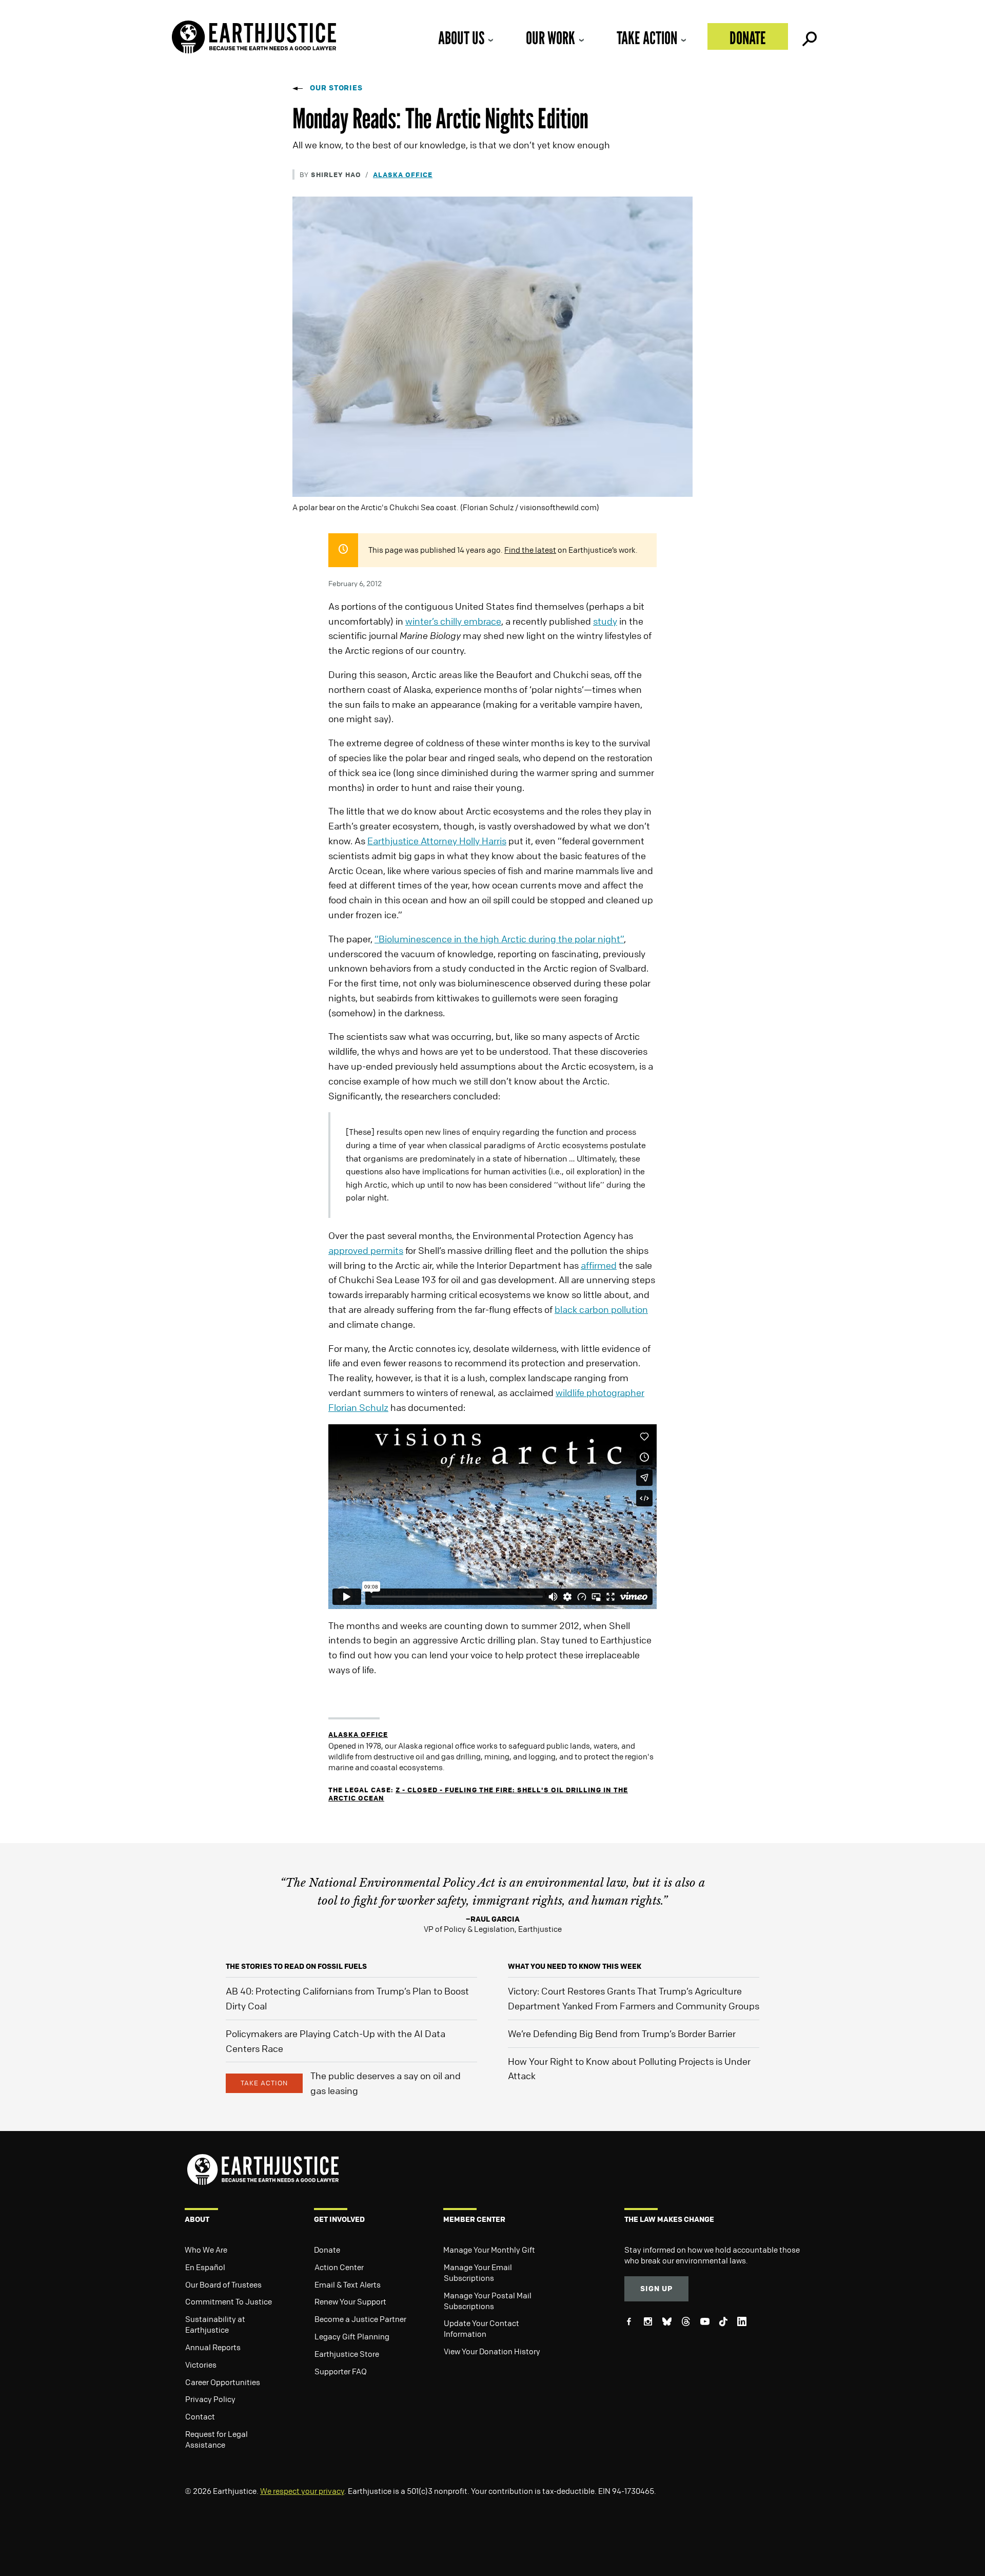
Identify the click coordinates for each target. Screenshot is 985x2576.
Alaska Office (403, 174)
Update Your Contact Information (481, 2328)
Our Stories (336, 88)
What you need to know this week (575, 1966)
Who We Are (206, 2250)
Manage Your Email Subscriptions (478, 2272)
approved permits (366, 1250)
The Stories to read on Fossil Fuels (296, 1966)
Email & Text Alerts (348, 2284)
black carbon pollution (601, 1309)
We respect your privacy (302, 2491)
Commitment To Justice (229, 2301)
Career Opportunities (223, 2382)
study (605, 621)
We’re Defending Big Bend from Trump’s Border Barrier (622, 2033)
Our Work (550, 38)
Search (809, 36)
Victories (201, 2365)
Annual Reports (213, 2347)
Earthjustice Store (347, 2354)
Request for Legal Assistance (216, 2439)
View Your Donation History (492, 2351)
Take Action (647, 38)
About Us (461, 38)
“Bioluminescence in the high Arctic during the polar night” (499, 939)
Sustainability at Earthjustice (215, 2324)
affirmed (599, 1265)
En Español (205, 2267)
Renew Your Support (350, 2301)
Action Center (339, 2267)
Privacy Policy (210, 2399)
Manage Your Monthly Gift (489, 2250)
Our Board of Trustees (223, 2284)
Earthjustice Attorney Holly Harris (437, 841)
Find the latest (530, 550)
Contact (200, 2416)
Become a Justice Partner (360, 2319)
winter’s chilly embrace (453, 621)
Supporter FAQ (341, 2371)
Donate (748, 38)
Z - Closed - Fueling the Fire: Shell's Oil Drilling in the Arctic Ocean (478, 1794)
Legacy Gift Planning (352, 2336)
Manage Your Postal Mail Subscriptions (488, 2301)
